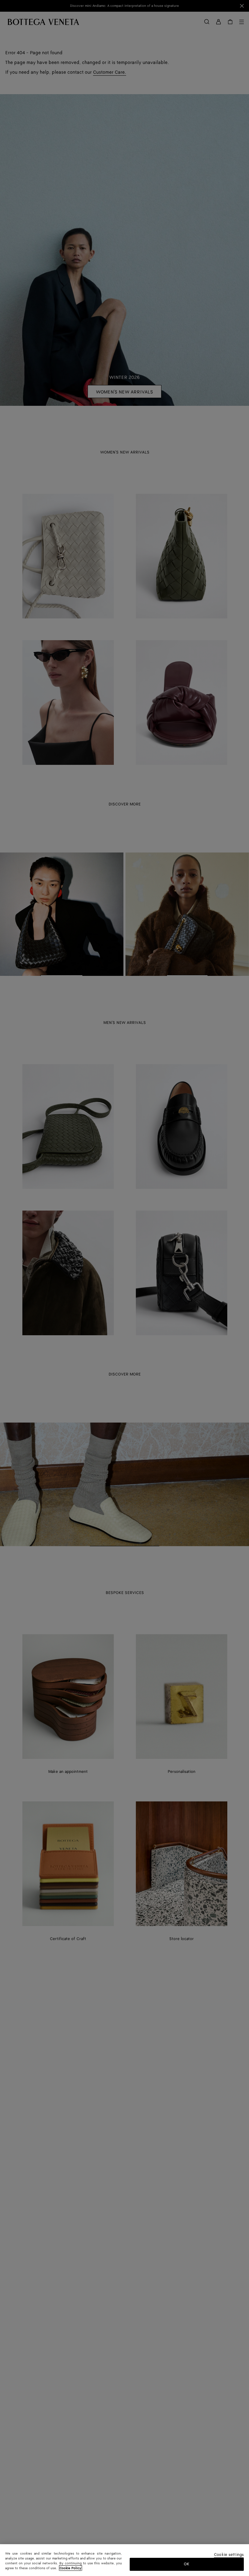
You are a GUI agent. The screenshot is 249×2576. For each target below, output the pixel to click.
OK (187, 2564)
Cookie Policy (71, 2568)
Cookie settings (229, 2555)
